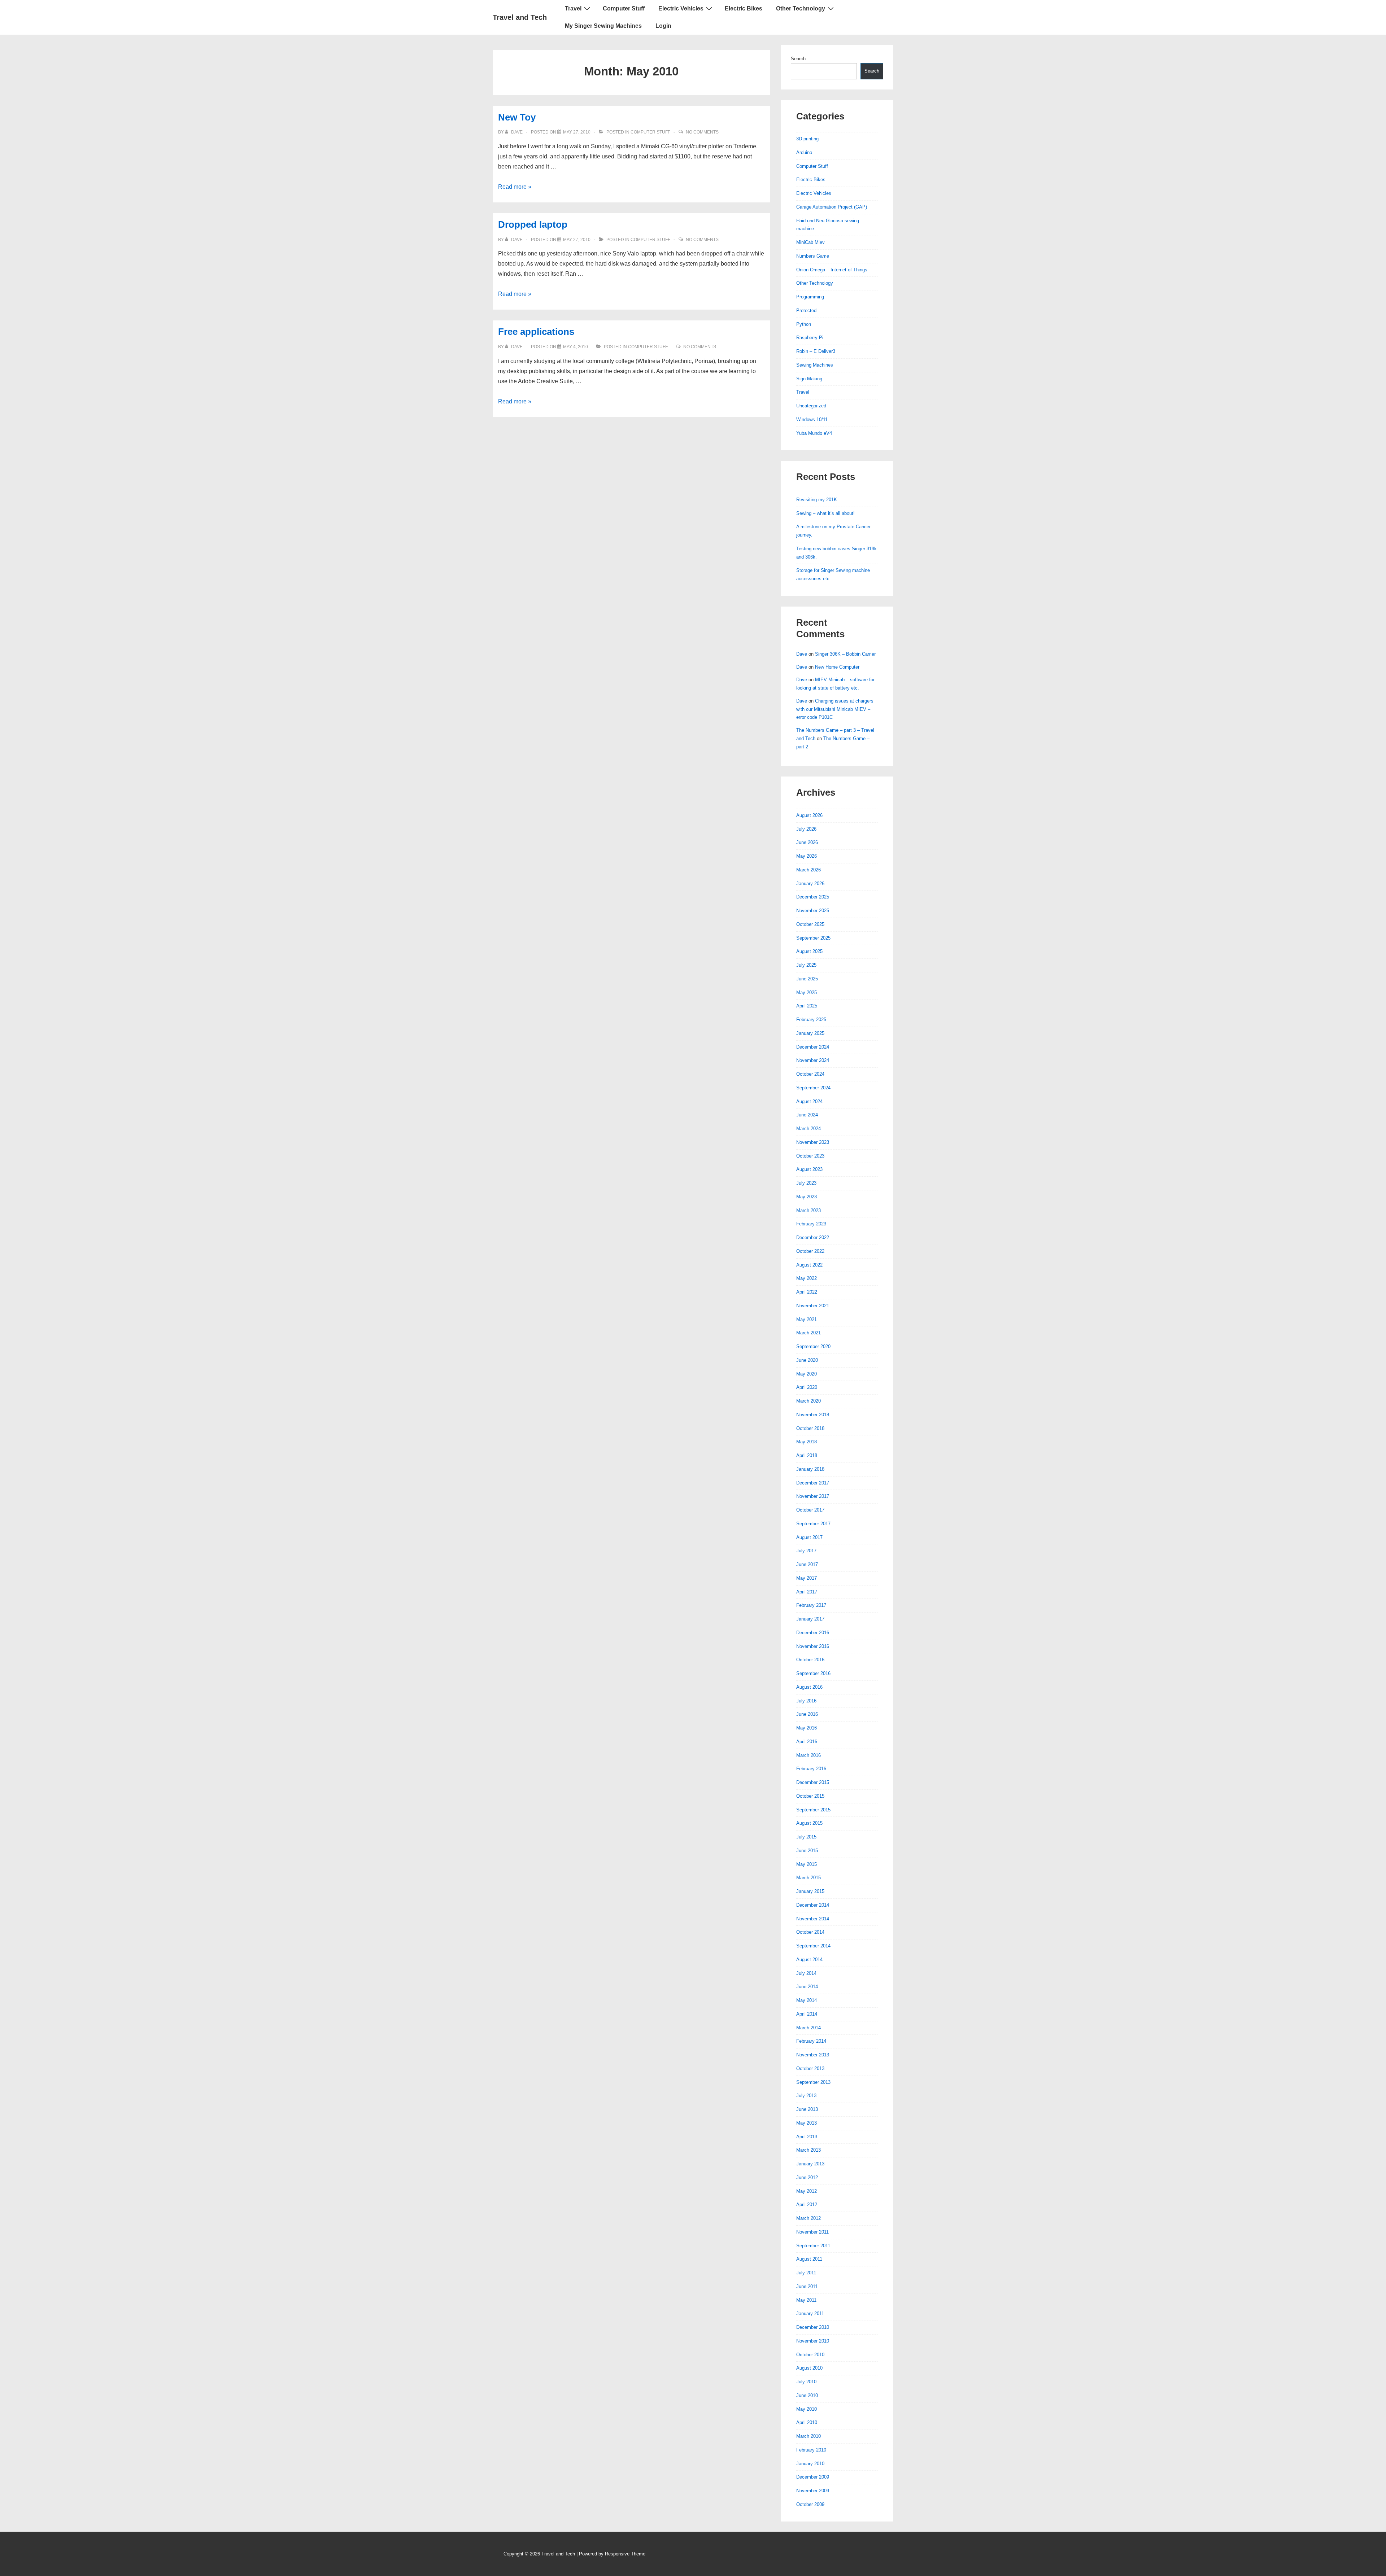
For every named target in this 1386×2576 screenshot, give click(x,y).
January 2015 (810, 1891)
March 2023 (808, 1210)
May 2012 (807, 2191)
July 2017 (806, 1551)
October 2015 (810, 1796)
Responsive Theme (625, 2554)
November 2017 (813, 1496)
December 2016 (813, 1633)
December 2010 (813, 2327)
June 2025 (807, 979)
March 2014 (808, 2028)
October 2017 (810, 1510)
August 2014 (809, 1960)
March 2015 (808, 1878)
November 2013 (813, 2055)
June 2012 (807, 2177)
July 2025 (806, 965)
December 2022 (813, 1237)
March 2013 (808, 2150)
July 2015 (806, 1837)
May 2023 (807, 1197)
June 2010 (807, 2395)
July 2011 (806, 2273)
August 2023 (809, 1169)
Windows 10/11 (812, 419)
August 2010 (809, 2368)
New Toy (517, 117)
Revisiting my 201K (817, 500)
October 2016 (810, 1660)
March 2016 (808, 1755)
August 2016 (809, 1687)
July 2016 (806, 1701)
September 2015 (813, 1810)
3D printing (807, 139)
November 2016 (813, 1646)
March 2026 (808, 870)
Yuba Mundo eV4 (814, 433)
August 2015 (809, 1823)
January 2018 (810, 1469)
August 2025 (809, 951)
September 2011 (813, 2246)
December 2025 (813, 897)
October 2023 (810, 1156)
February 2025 (811, 1020)
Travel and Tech (520, 17)
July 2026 (806, 829)
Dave (802, 654)
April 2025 (807, 1006)
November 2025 (813, 911)
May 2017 (807, 1578)
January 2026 (810, 884)
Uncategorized (811, 406)
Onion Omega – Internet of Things (832, 270)
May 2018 (807, 1442)
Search (798, 59)
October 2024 (810, 1074)
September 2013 (813, 2082)
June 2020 (807, 1360)
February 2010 (811, 2450)
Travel (573, 8)
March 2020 (808, 1401)
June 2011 (807, 2286)
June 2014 (807, 1987)
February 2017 (811, 1605)
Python (804, 324)
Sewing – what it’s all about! (825, 513)
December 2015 (813, 1782)
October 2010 (810, 2355)
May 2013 (807, 2123)
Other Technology (801, 8)
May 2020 (807, 1374)
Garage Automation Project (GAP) (832, 207)
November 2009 (813, 2491)
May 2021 (807, 1319)
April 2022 (807, 1292)
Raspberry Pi (810, 338)
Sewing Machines (815, 365)
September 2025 (813, 938)
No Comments (702, 132)
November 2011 (812, 2232)
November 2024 (813, 1060)
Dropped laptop (533, 224)
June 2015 (807, 1851)
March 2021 (808, 1333)
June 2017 (807, 1564)
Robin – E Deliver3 (816, 351)
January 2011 (810, 2313)
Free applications (536, 332)
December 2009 (813, 2477)
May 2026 (807, 856)
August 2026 (809, 815)
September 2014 (813, 1946)
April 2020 (807, 1387)
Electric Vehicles (681, 8)
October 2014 (810, 1932)
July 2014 (806, 1973)
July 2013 (806, 2096)
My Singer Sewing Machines (603, 26)
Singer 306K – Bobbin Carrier (845, 654)
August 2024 (809, 1101)
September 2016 (813, 1673)
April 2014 (807, 2014)
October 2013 (810, 2068)
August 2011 (809, 2259)
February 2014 (811, 2041)
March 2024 (808, 1129)
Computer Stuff (624, 8)
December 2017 (813, 1483)
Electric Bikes (744, 8)
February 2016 (811, 1769)
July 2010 (806, 2382)
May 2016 (807, 1728)
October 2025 (810, 924)
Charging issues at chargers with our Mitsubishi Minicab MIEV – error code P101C (835, 709)
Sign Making (809, 379)
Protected (806, 310)
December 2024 (813, 1047)
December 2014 (813, 1905)
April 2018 (807, 1455)
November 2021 (813, 1306)
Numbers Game (813, 256)
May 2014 (807, 2000)
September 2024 (813, 1088)
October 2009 (810, 2504)
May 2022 (807, 1278)
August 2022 (809, 1265)
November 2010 (813, 2341)
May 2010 (807, 2409)
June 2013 (807, 2109)
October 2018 (810, 1428)
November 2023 (813, 1142)
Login (663, 26)
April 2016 (807, 1742)
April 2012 (807, 2205)
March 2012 (808, 2218)
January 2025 (810, 1033)
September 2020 (813, 1346)
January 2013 (810, 2164)
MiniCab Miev (810, 242)
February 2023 (811, 1224)
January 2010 (810, 2464)
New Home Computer (837, 667)
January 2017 (810, 1619)
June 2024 (807, 1115)
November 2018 (813, 1415)
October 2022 (810, 1251)
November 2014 (813, 1919)
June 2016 (807, 1714)
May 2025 (807, 992)
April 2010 (807, 2422)
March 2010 (808, 2436)
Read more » (515, 187)
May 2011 (806, 2300)
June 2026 (807, 842)
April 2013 (807, 2137)
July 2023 (806, 1183)
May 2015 (807, 1864)
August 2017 (809, 1537)
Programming (810, 297)
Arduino (804, 152)
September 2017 (813, 1524)
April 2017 (807, 1592)
